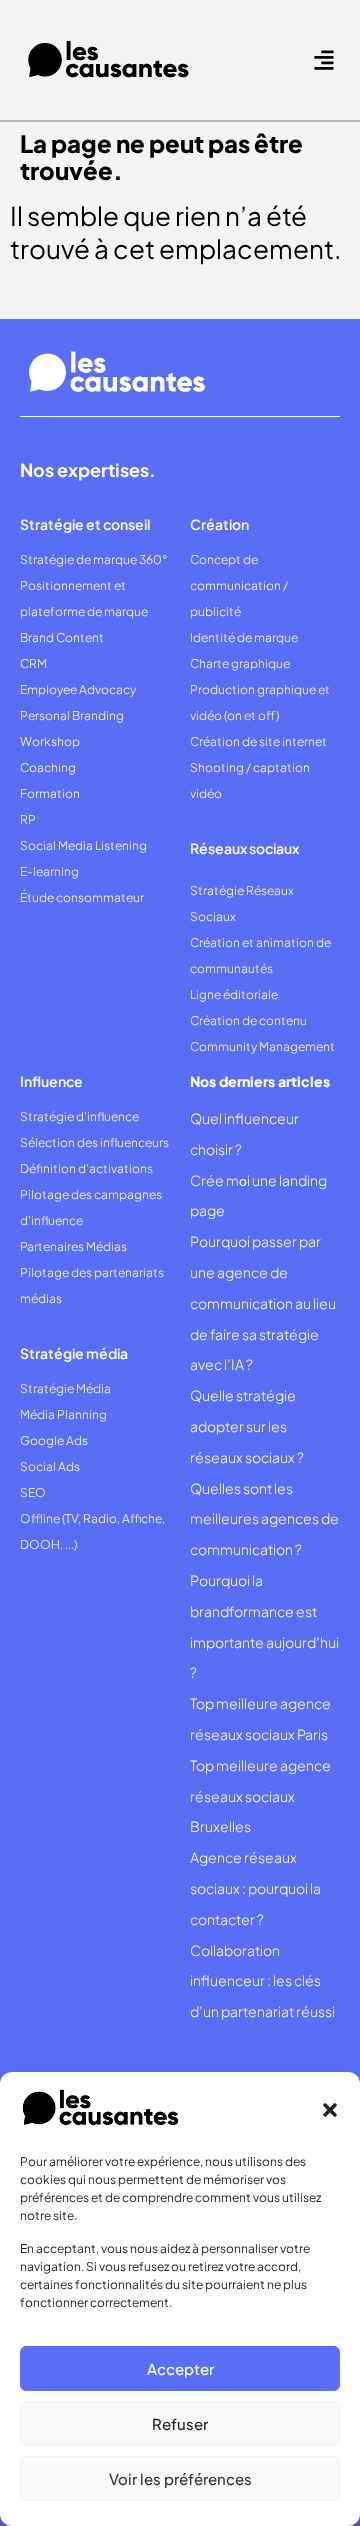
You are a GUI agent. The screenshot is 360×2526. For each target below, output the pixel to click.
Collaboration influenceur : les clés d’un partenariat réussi (262, 1981)
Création (219, 524)
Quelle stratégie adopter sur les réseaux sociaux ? (247, 1426)
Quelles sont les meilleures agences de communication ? (264, 1519)
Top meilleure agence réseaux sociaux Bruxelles (260, 1796)
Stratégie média (74, 1353)
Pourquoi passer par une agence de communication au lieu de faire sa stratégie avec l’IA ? (263, 1302)
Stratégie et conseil (85, 524)
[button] (330, 2110)
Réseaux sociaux (244, 848)
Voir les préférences (180, 2478)
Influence (51, 1081)
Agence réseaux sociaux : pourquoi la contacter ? (255, 1888)
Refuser (180, 2423)
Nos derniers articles (260, 1081)
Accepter (180, 2368)
